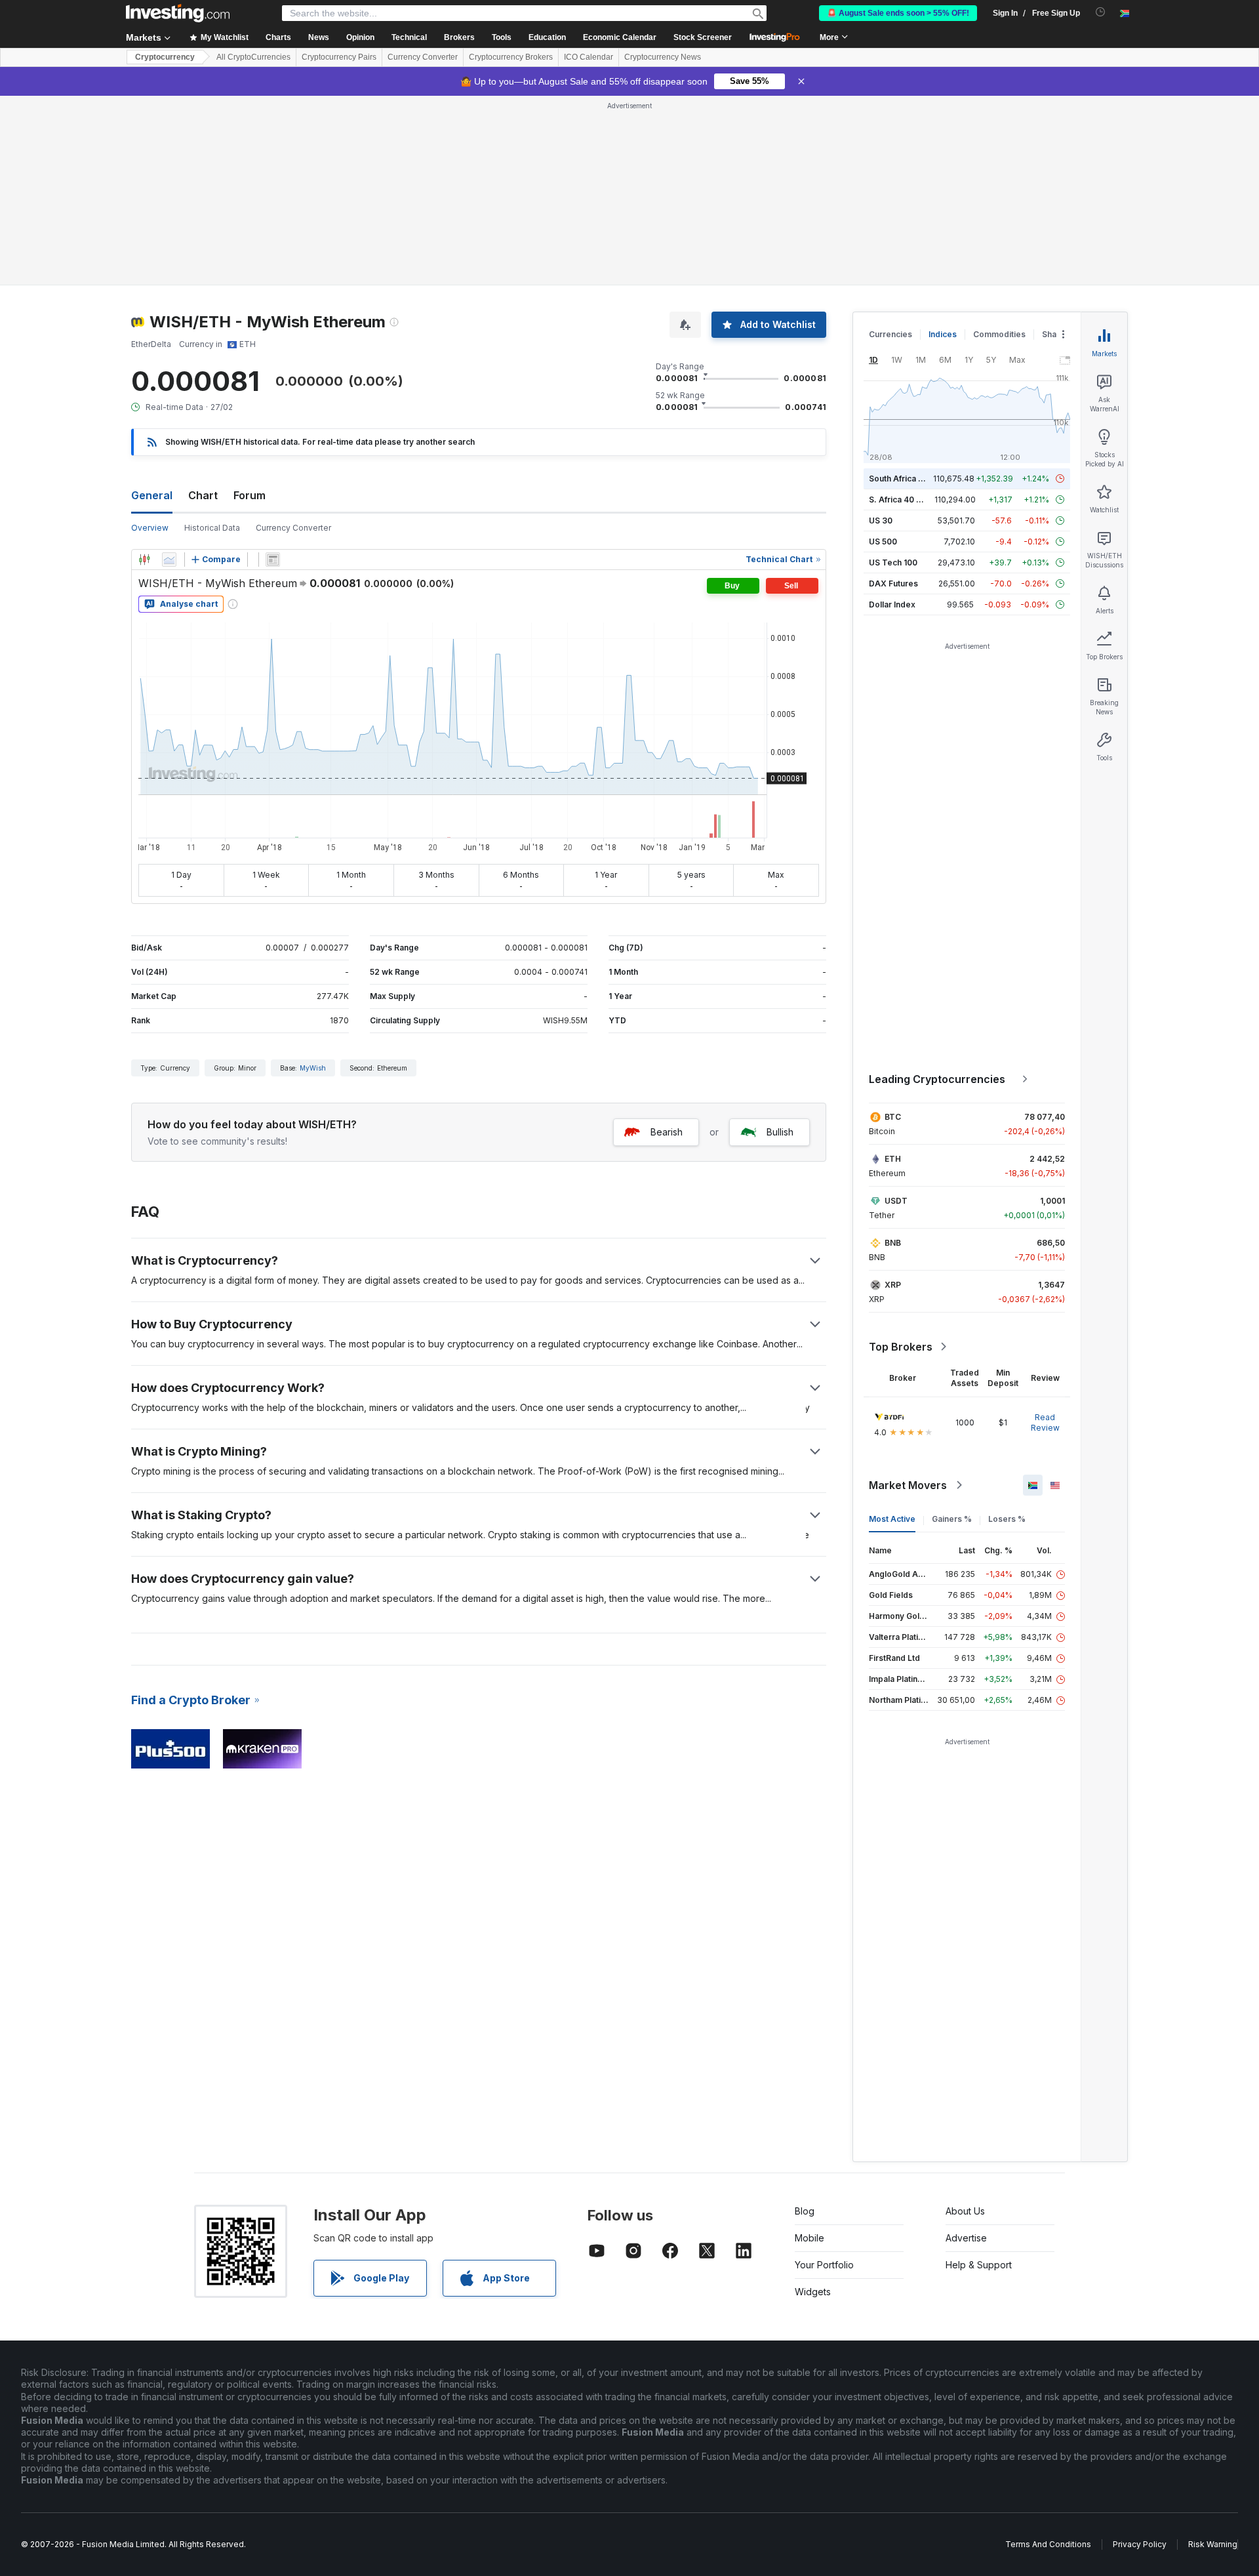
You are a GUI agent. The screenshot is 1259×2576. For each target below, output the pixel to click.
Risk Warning (1213, 2544)
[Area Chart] (169, 560)
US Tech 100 (893, 562)
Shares (1056, 334)
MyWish (313, 1068)
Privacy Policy (1140, 2544)
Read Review (1045, 1422)
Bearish (667, 1132)
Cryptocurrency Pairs (339, 57)
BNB (893, 1243)
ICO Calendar (589, 57)
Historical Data (212, 528)
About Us (965, 2211)
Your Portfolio (824, 2265)
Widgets (813, 2292)
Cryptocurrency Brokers (511, 57)
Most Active (892, 1519)
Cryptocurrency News (663, 57)
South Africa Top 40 (908, 479)
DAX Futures (893, 583)
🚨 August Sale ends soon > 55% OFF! (898, 13)
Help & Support (979, 2265)
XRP (893, 1285)
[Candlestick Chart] (144, 560)
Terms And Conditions (1048, 2544)
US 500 (883, 542)
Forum (250, 495)
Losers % (1007, 1519)
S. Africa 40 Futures (907, 500)
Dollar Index (892, 604)
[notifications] (1101, 12)
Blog (805, 2211)
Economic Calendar (620, 37)
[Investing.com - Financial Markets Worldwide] (178, 13)
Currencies (890, 334)
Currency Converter (423, 57)
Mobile (809, 2238)
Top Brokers (901, 1347)
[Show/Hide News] (273, 560)
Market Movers (908, 1485)
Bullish (780, 1132)
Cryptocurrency (165, 57)
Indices (943, 334)
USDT (896, 1201)
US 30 (881, 521)
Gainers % (952, 1519)
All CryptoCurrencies (253, 57)
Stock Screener (703, 37)
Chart (203, 495)
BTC (893, 1117)
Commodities (999, 334)
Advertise (966, 2238)
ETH (893, 1159)
